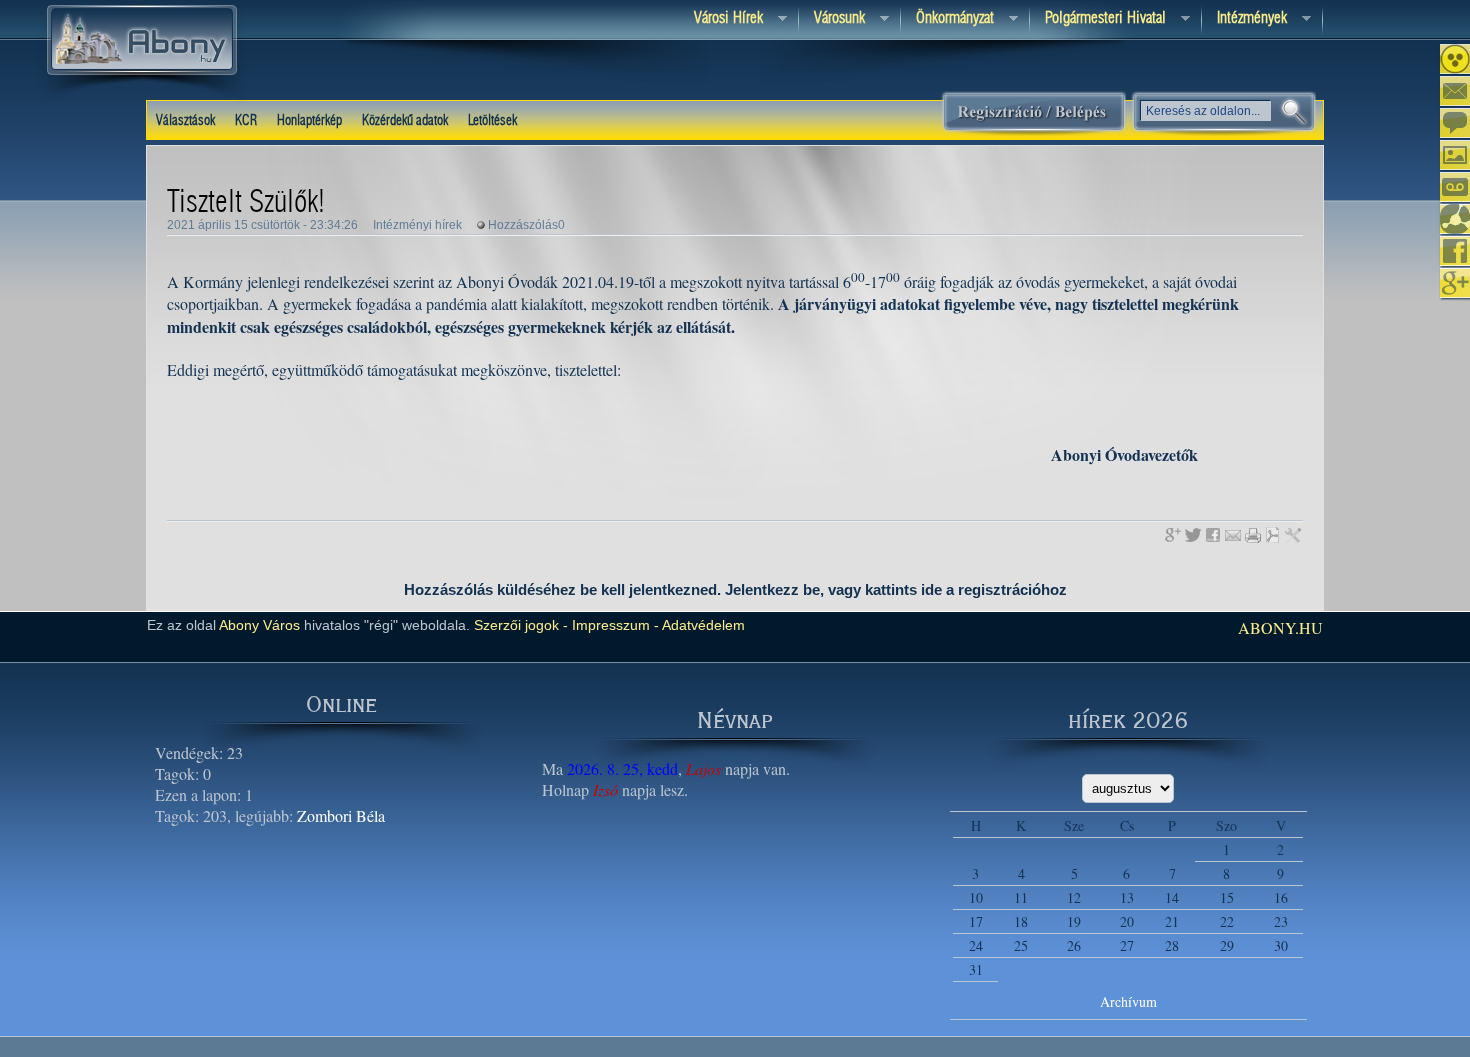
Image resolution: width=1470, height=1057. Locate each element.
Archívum (1128, 1001)
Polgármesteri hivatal (1098, 19)
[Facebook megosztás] (1213, 535)
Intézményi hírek (417, 225)
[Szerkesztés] (1293, 535)
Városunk (832, 19)
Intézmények (1244, 19)
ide (931, 589)
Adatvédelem (702, 625)
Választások (185, 121)
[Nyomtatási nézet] (1253, 535)
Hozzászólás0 (526, 225)
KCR (246, 121)
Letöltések (492, 121)
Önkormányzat (947, 19)
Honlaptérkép (309, 121)
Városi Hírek (721, 19)
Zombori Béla (341, 815)
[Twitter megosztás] (1193, 535)
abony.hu (1280, 627)
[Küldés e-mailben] (1233, 535)
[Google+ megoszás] (1173, 535)
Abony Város (259, 625)
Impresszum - (613, 625)
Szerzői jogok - (521, 625)
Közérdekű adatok (405, 121)
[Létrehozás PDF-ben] (1273, 535)
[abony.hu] (142, 99)
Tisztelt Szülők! (246, 203)
